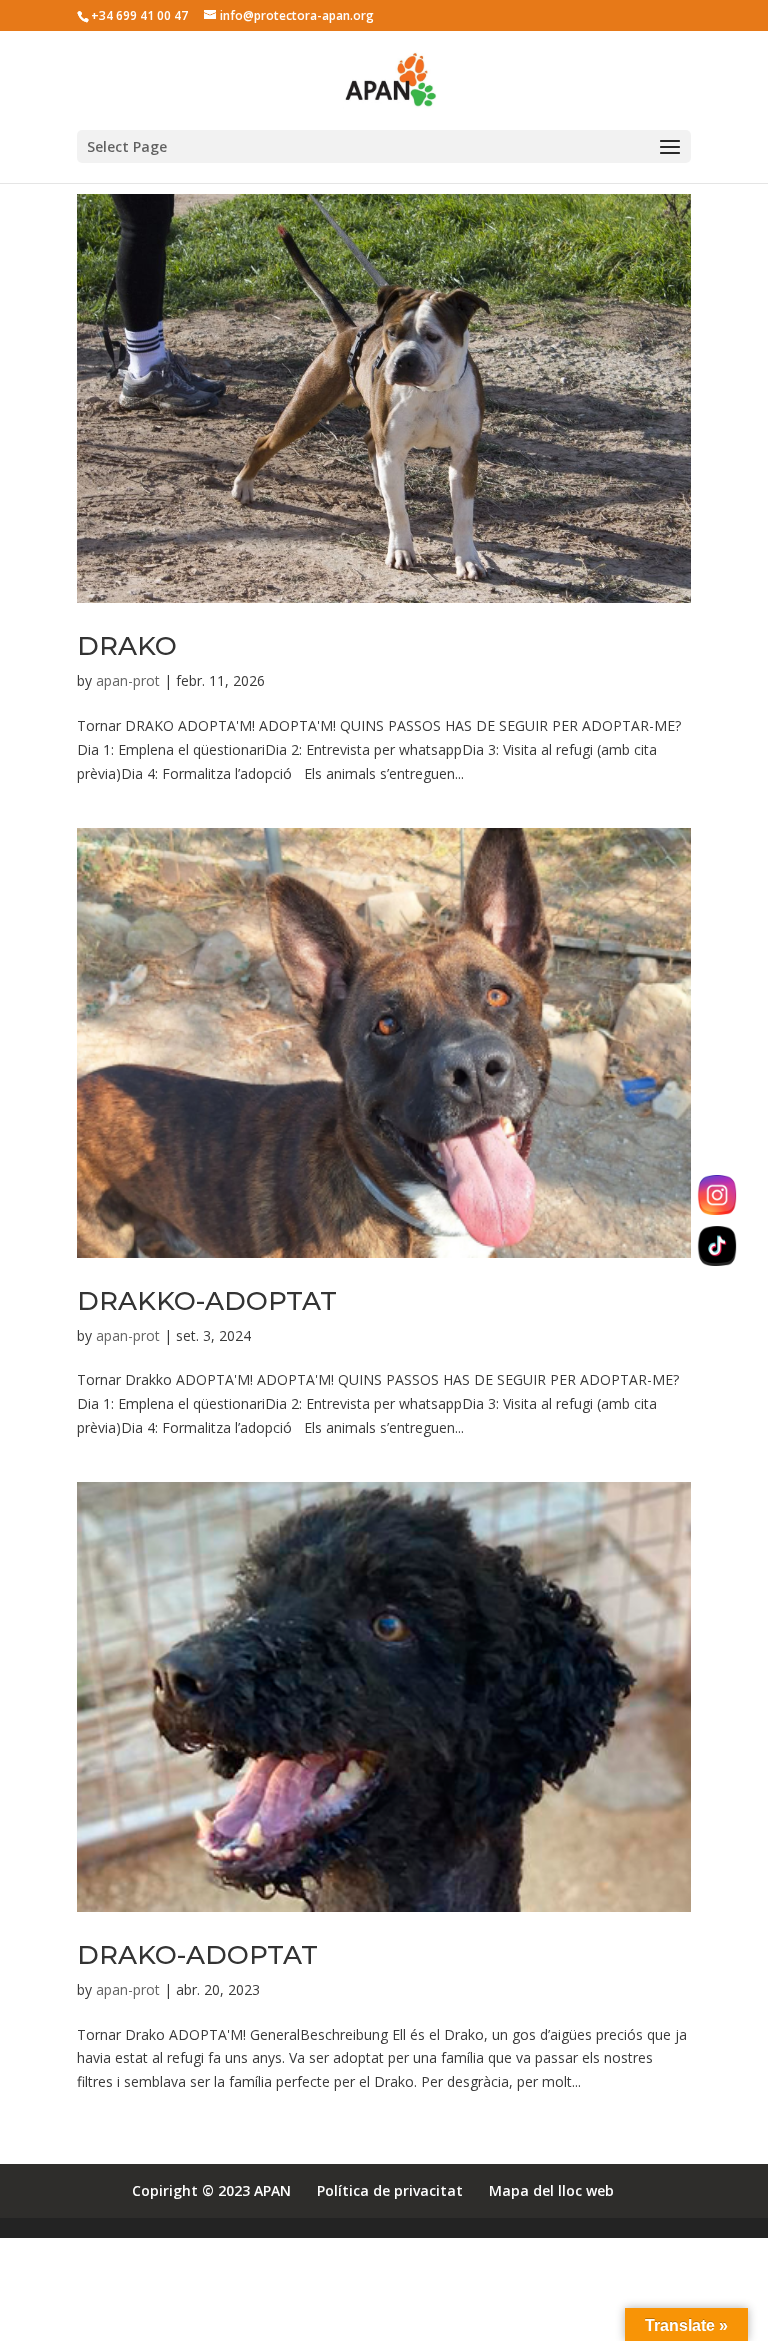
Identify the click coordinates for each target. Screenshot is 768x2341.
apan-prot (128, 680)
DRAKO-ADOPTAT (197, 1955)
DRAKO (127, 646)
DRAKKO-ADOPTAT (207, 1301)
